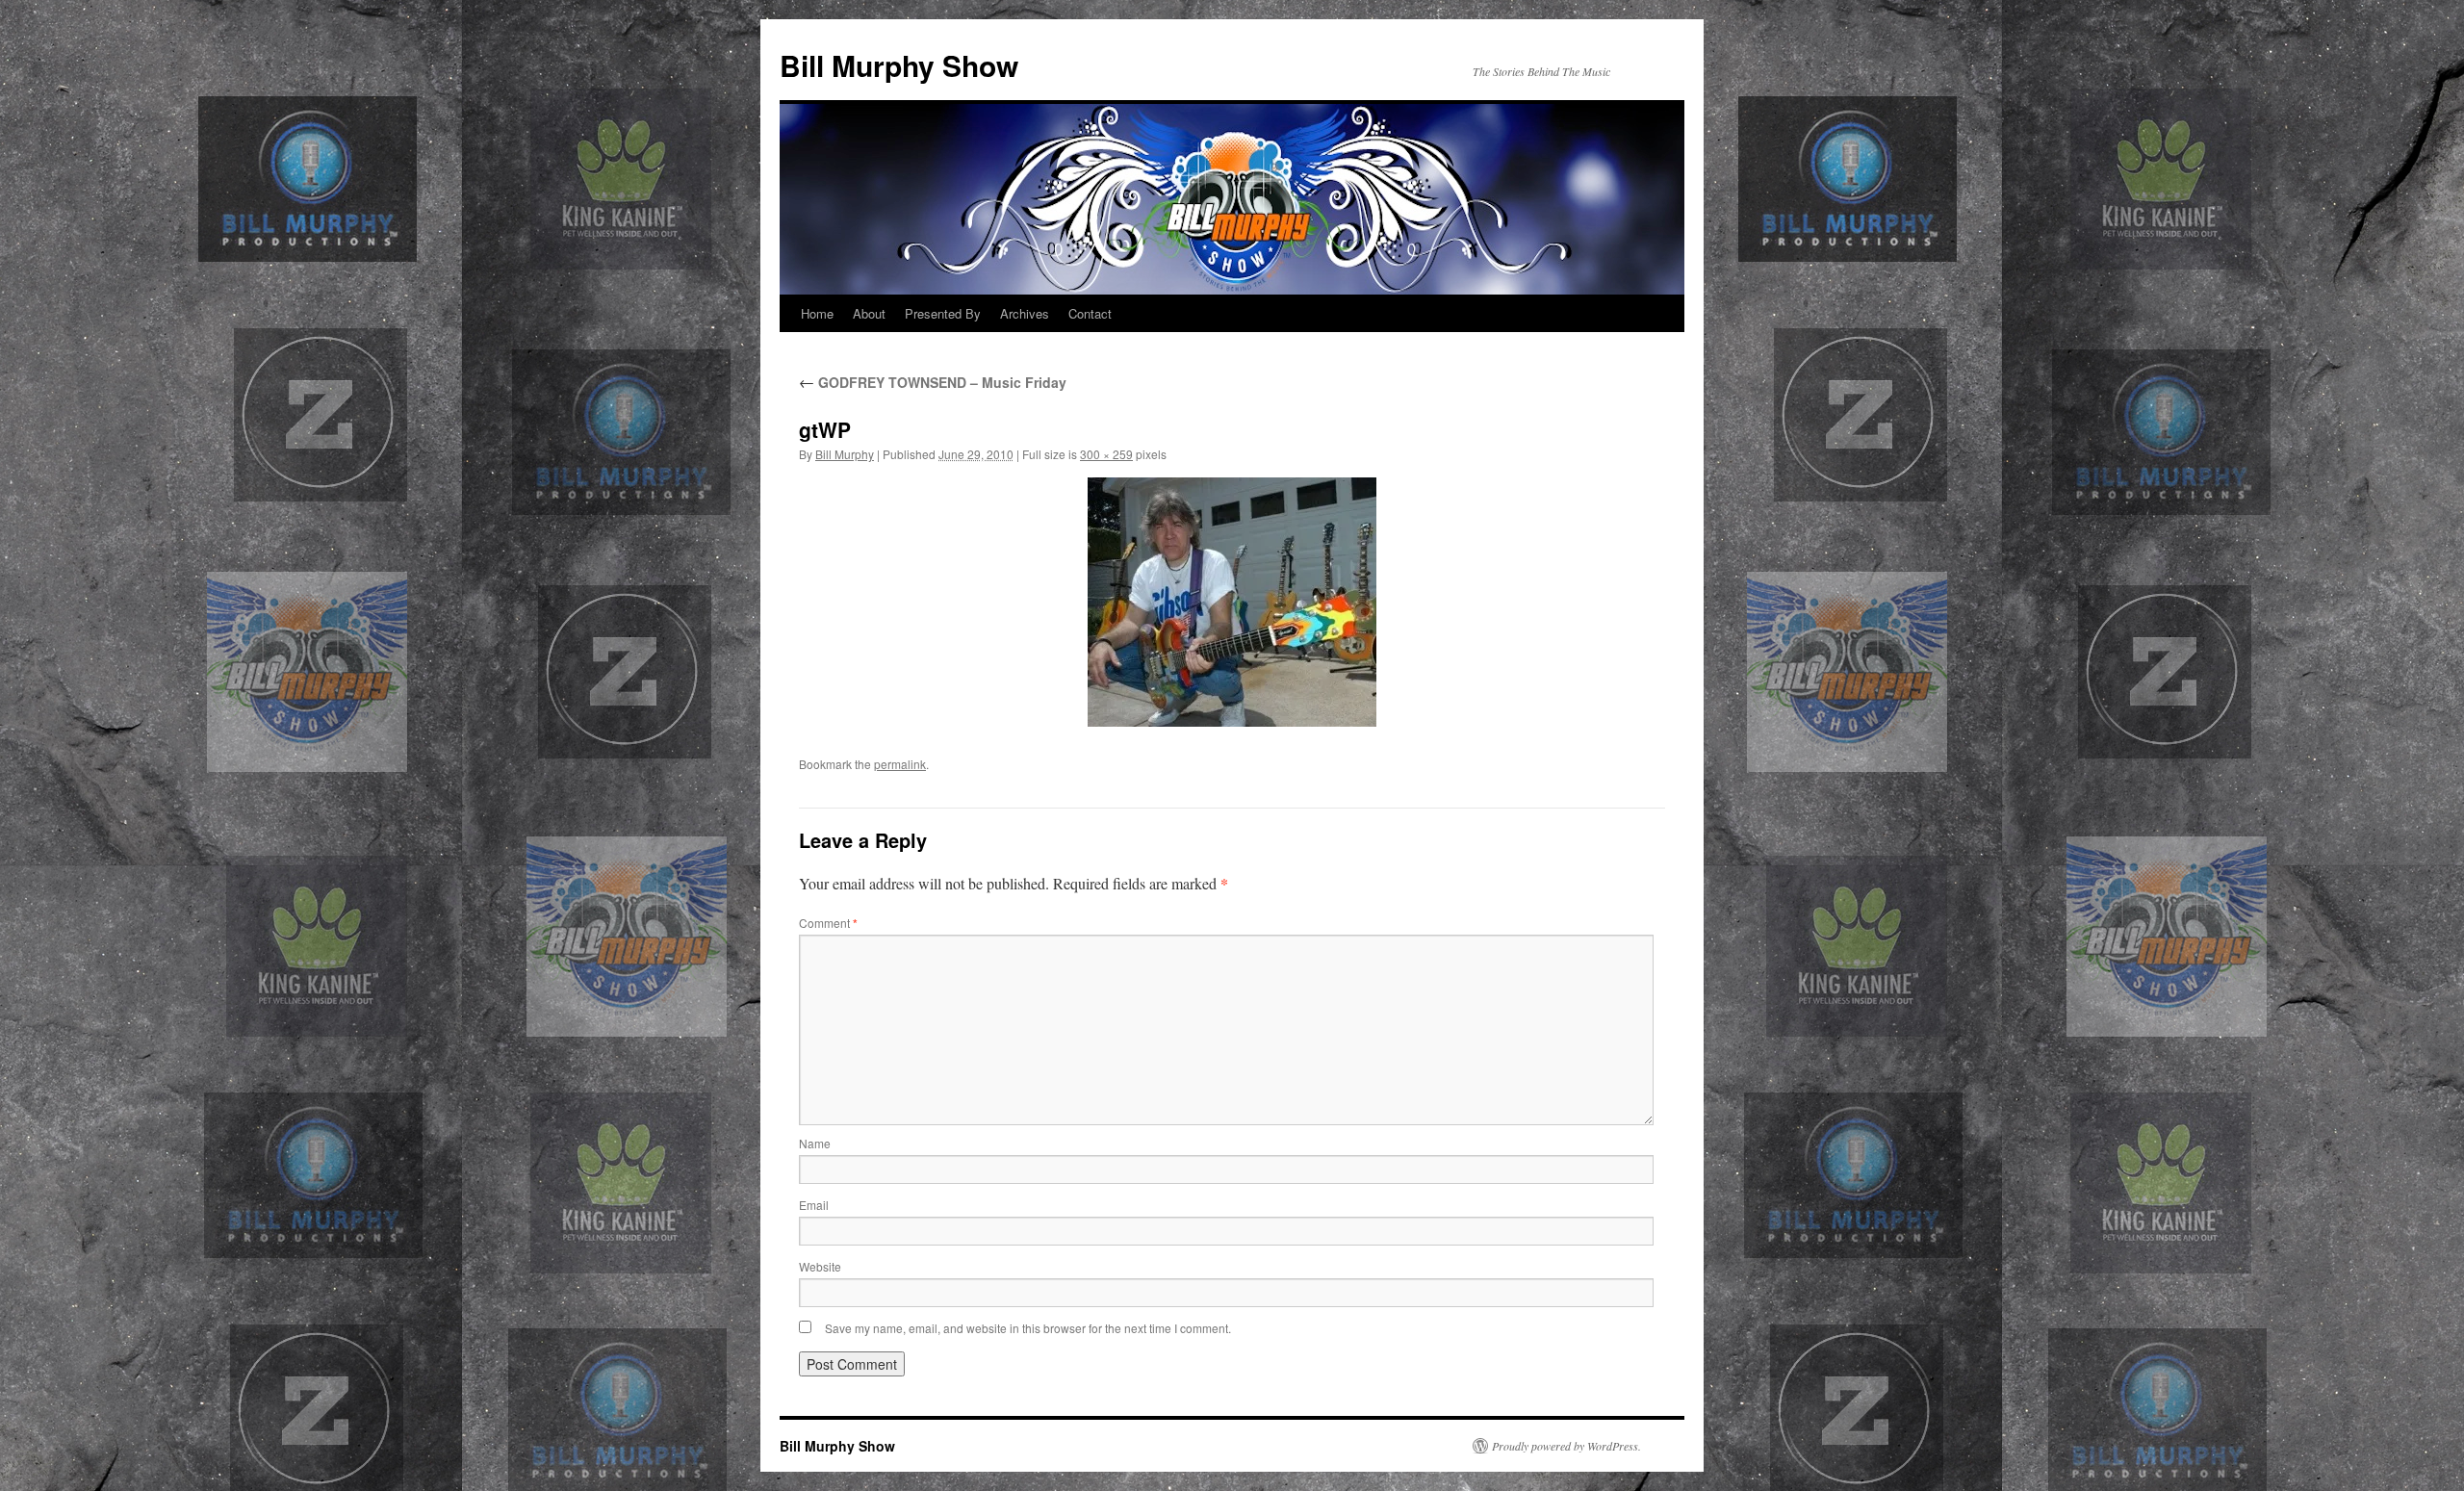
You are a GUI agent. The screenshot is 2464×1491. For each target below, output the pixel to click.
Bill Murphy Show (899, 65)
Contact (1090, 313)
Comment (828, 923)
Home (817, 313)
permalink (900, 764)
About (869, 313)
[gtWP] (1232, 602)
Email (814, 1205)
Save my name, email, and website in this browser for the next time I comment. (1028, 1328)
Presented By (943, 313)
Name (815, 1143)
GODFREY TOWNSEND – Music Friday (933, 382)
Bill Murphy (845, 454)
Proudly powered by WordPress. (1566, 1446)
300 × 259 (1106, 454)
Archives (1025, 313)
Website (820, 1266)
